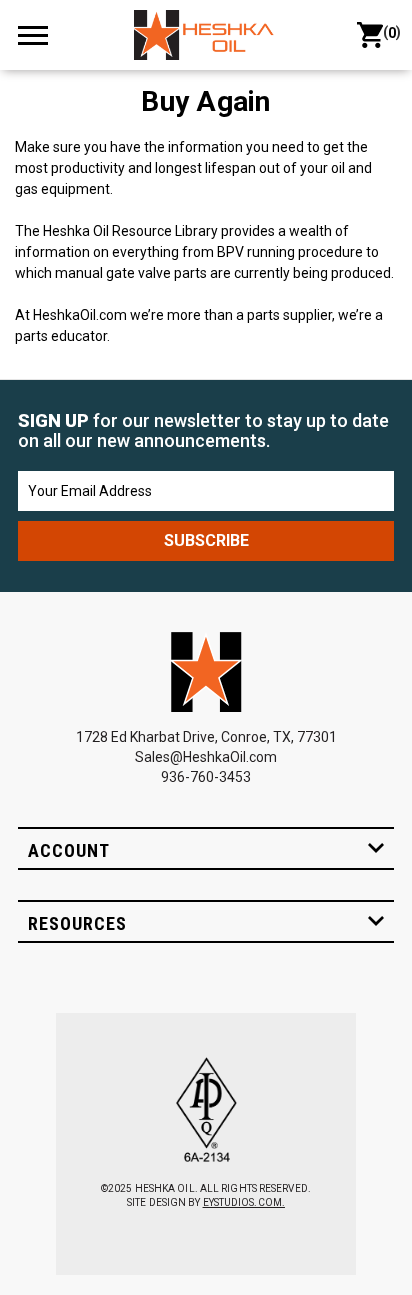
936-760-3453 (206, 777)
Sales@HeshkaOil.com (206, 757)
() (388, 32)
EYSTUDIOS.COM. (244, 1202)
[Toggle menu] (42, 34)
